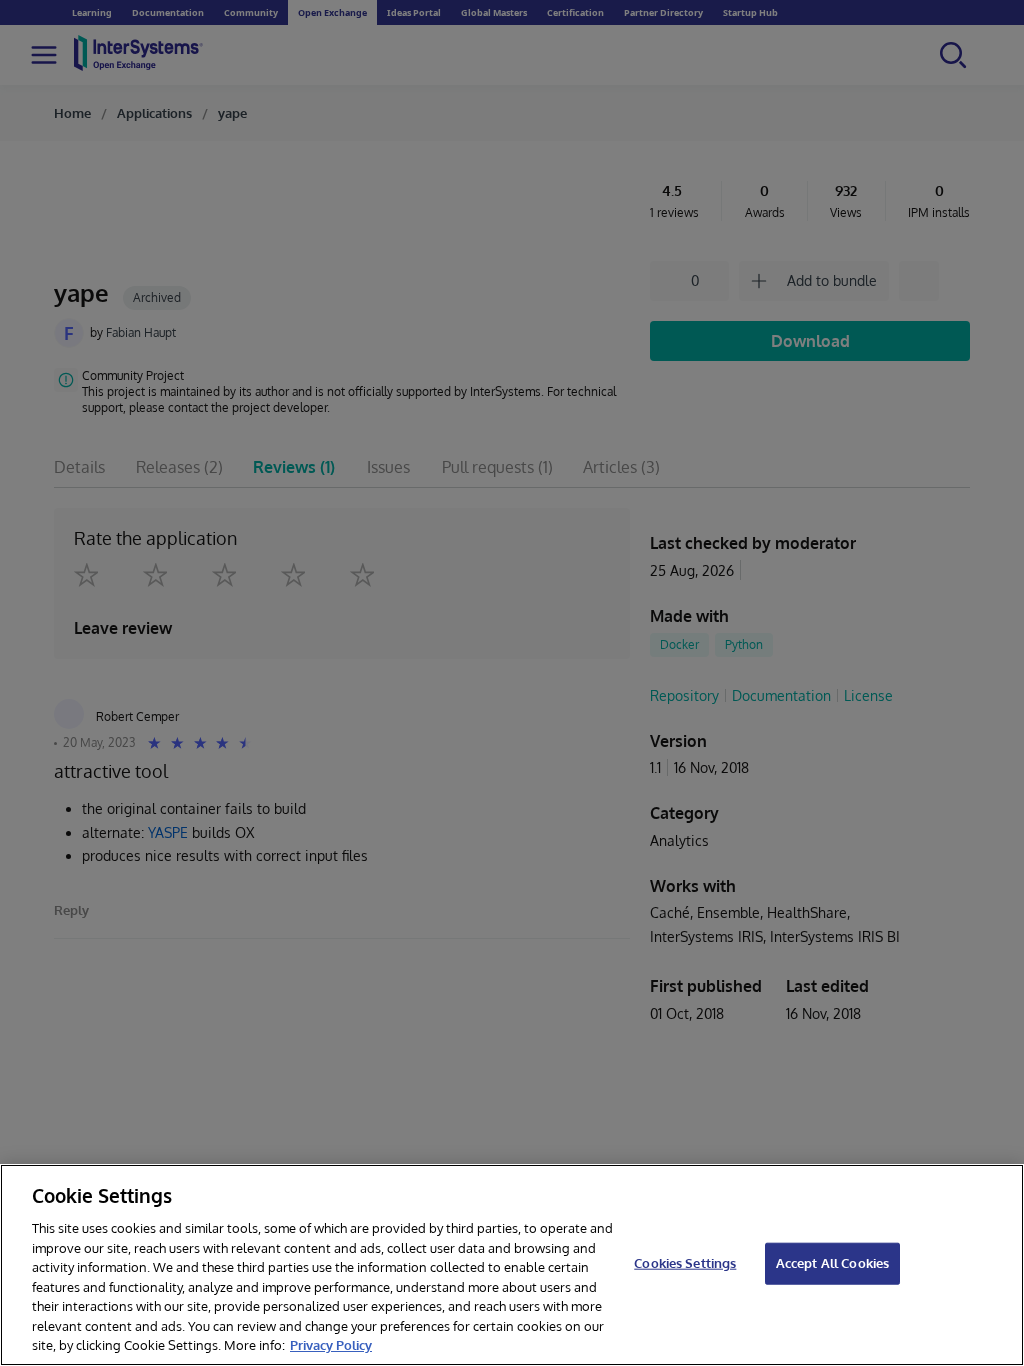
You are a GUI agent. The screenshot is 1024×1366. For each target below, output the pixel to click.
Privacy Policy (331, 1345)
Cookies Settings (685, 1263)
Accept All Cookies (832, 1263)
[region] (512, 1265)
